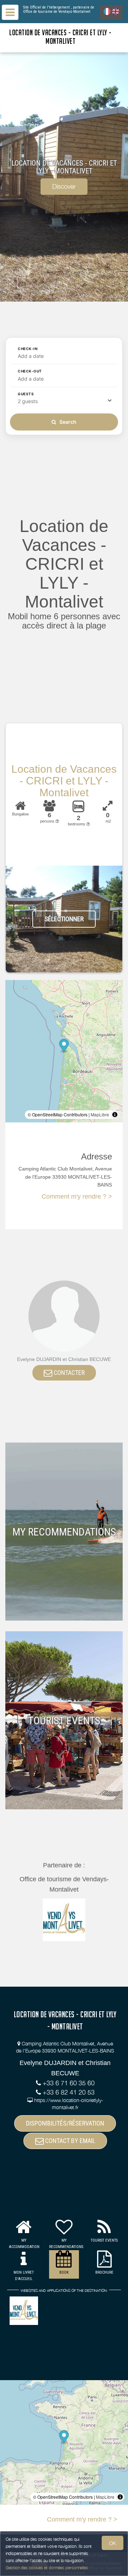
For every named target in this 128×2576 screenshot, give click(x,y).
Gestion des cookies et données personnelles (47, 2568)
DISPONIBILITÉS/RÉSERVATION (65, 2123)
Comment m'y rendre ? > (77, 1196)
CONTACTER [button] (68, 1373)
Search (67, 422)
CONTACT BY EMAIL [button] (70, 2141)
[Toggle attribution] (115, 1115)
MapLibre (100, 1114)
